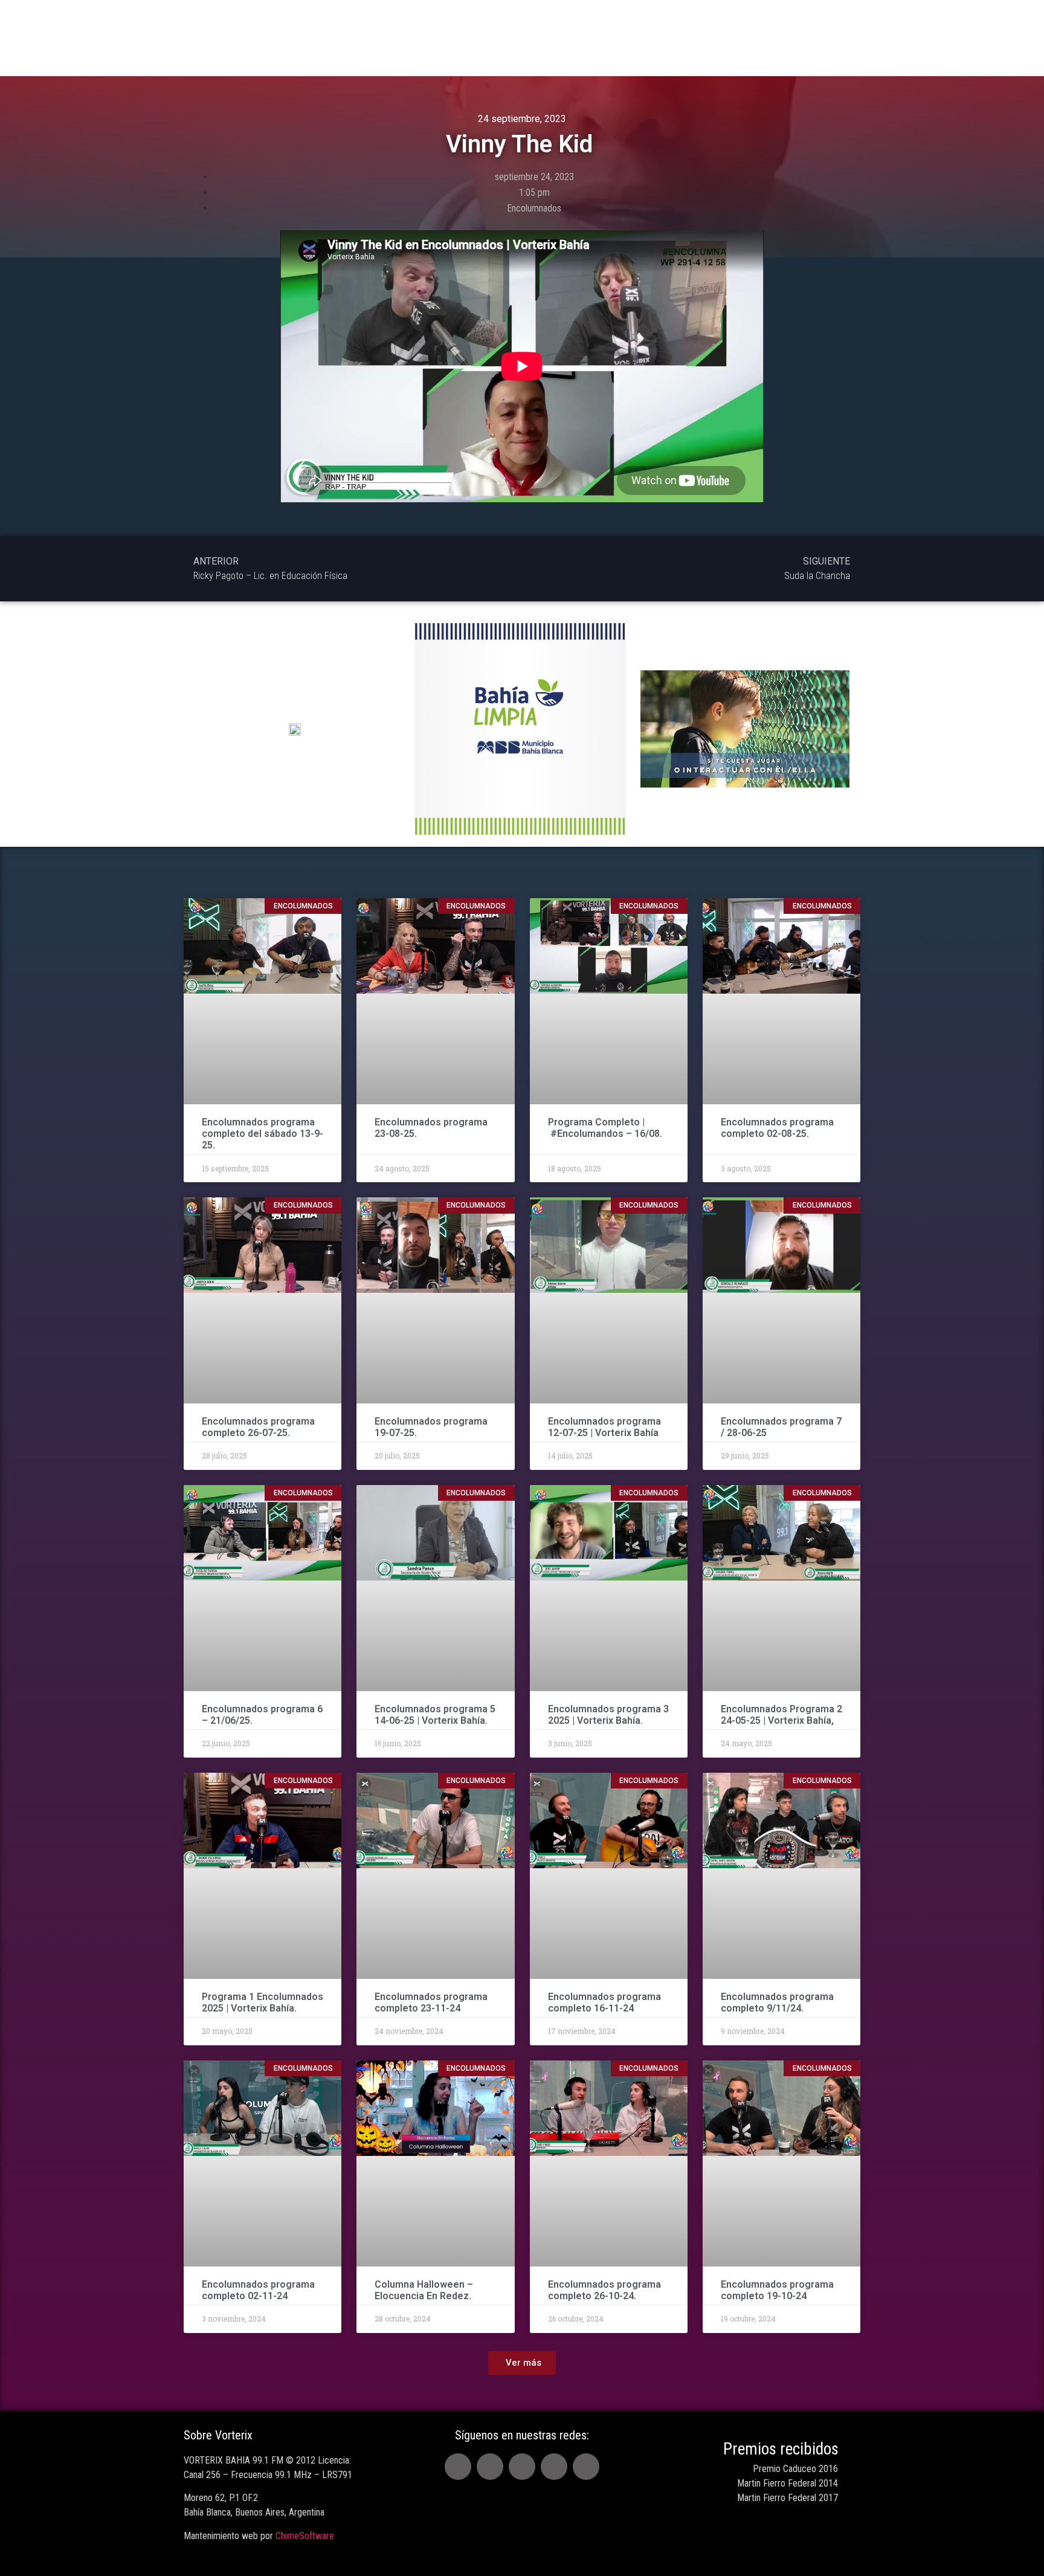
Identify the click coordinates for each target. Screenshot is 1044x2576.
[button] (522, 2363)
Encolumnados (534, 208)
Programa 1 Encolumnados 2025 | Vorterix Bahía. (263, 2002)
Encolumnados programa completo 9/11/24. (777, 2002)
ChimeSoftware (305, 2536)
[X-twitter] (490, 2467)
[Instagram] (554, 2467)
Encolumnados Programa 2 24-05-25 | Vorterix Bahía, (781, 1715)
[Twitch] (586, 2467)
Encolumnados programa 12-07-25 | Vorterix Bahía (604, 1427)
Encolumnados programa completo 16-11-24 (604, 2002)
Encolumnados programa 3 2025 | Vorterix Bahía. (608, 1715)
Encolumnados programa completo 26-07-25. (258, 1427)
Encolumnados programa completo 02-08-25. (777, 1128)
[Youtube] (522, 2467)
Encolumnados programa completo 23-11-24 (431, 2002)
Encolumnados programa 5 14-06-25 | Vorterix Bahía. (435, 1715)
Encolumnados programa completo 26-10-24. (604, 2290)
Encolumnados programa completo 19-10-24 (777, 2290)
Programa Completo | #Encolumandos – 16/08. (605, 1128)
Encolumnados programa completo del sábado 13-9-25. (263, 1134)
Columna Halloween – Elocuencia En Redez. (424, 2290)
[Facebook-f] (458, 2467)
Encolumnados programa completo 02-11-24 (258, 2290)
